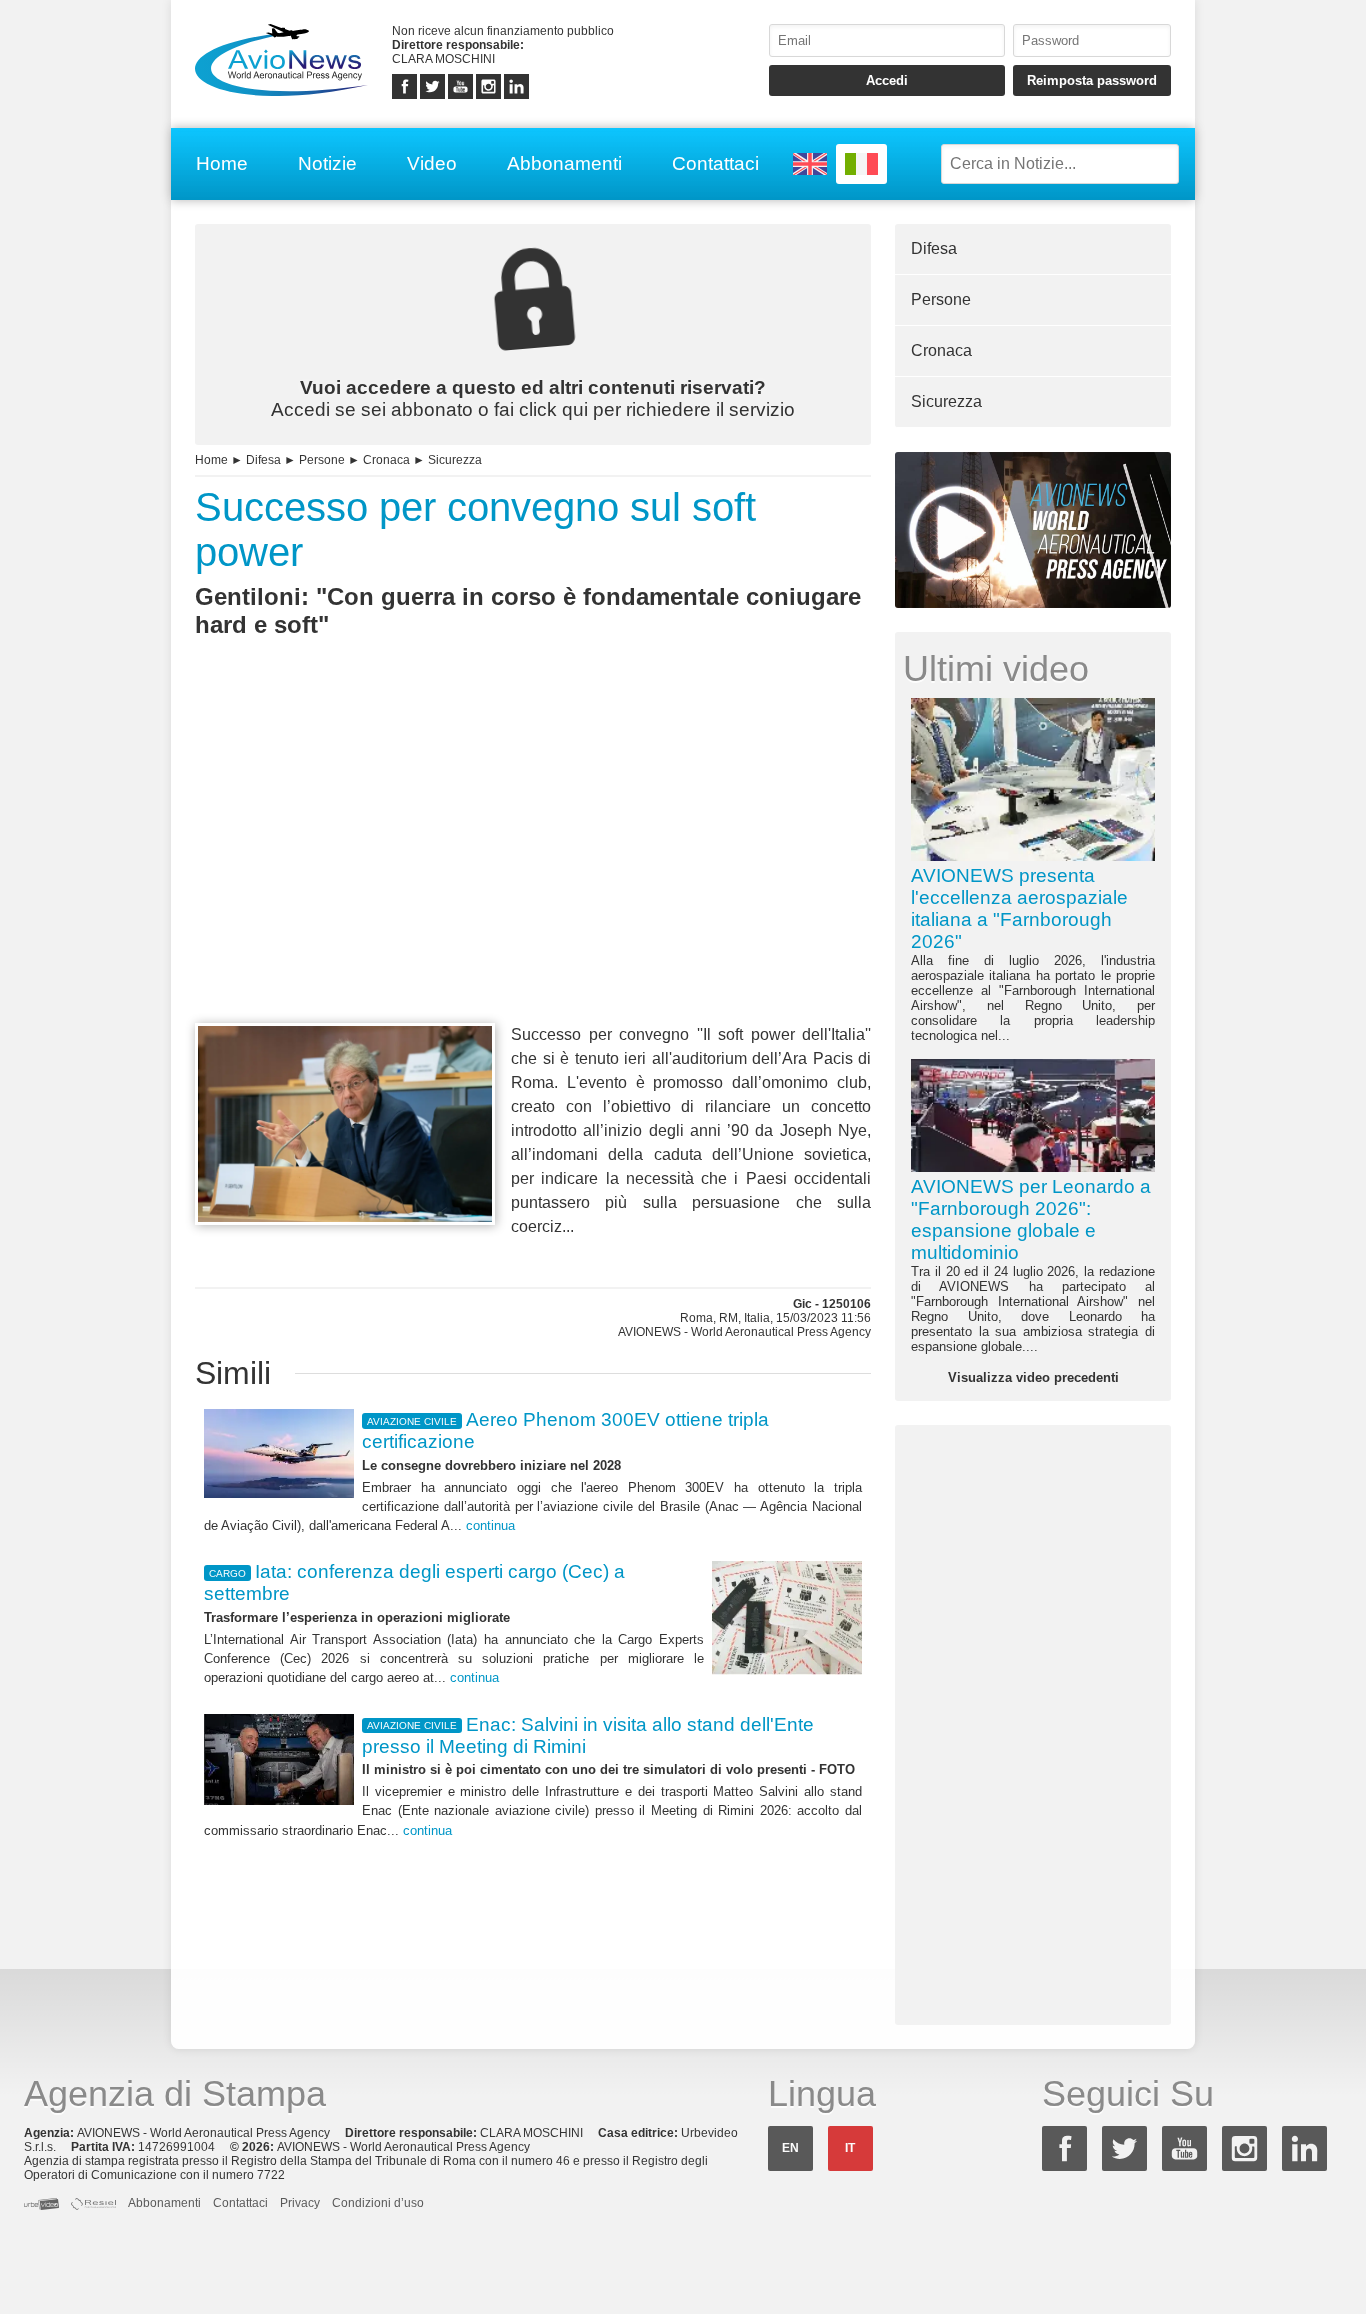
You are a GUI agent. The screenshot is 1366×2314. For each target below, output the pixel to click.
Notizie (327, 163)
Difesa (263, 460)
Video (432, 163)
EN (790, 2148)
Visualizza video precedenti (1033, 1377)
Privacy (300, 2203)
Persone (322, 460)
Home (222, 163)
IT (850, 2148)
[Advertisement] (533, 867)
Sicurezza (455, 460)
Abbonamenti (564, 163)
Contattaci (715, 163)
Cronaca (386, 460)
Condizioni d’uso (378, 2203)
